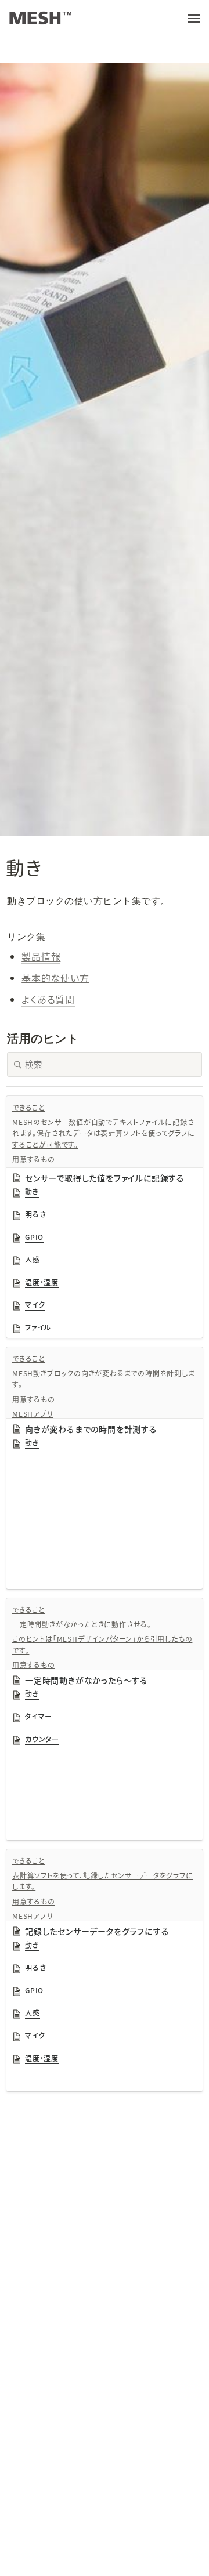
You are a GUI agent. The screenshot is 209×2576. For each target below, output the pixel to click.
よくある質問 (48, 999)
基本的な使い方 (55, 978)
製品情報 (41, 956)
